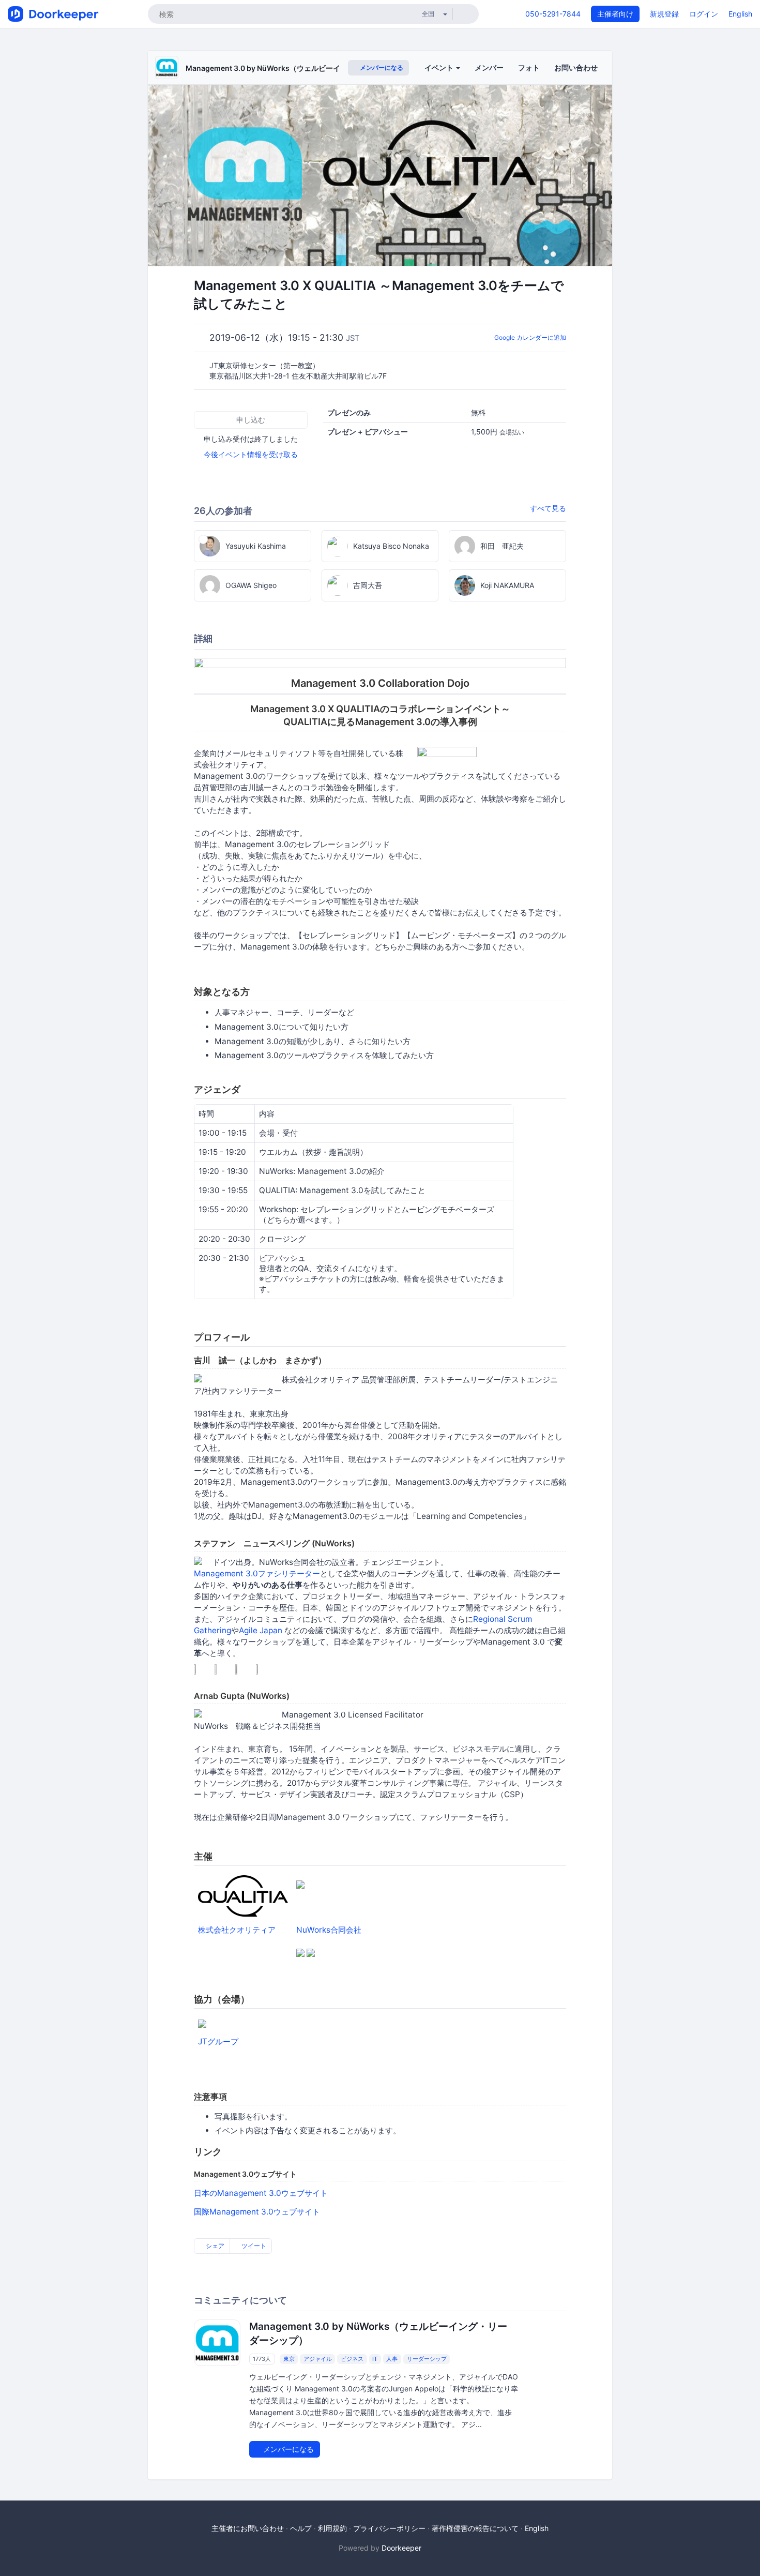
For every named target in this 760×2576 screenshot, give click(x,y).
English (740, 14)
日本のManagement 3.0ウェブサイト (261, 2193)
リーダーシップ (427, 2359)
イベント (440, 67)
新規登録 (664, 14)
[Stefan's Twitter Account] (203, 1666)
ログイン (704, 14)
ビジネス (352, 2359)
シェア (214, 2246)
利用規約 (332, 2528)
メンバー (489, 67)
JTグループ (218, 2042)
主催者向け (615, 14)
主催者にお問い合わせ (248, 2528)
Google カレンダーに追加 (530, 337)
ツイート (253, 2246)
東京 (289, 2359)
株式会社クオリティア (237, 1930)
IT (375, 2359)
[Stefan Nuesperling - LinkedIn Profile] (245, 1666)
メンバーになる (381, 67)
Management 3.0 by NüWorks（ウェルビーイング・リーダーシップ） (303, 68)
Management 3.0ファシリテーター (257, 1573)
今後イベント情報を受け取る (251, 454)
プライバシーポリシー (389, 2528)
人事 (392, 2359)
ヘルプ (301, 2528)
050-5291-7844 (553, 14)
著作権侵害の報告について (475, 2528)
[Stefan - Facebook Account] (224, 1666)
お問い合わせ (576, 67)
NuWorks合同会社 (329, 1930)
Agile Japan (261, 1630)
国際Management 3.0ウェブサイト (257, 2212)
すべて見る (548, 508)
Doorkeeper (401, 2548)
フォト (529, 67)
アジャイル (318, 2359)
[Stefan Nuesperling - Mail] (265, 1666)
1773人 (262, 2359)
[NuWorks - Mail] (311, 1949)
